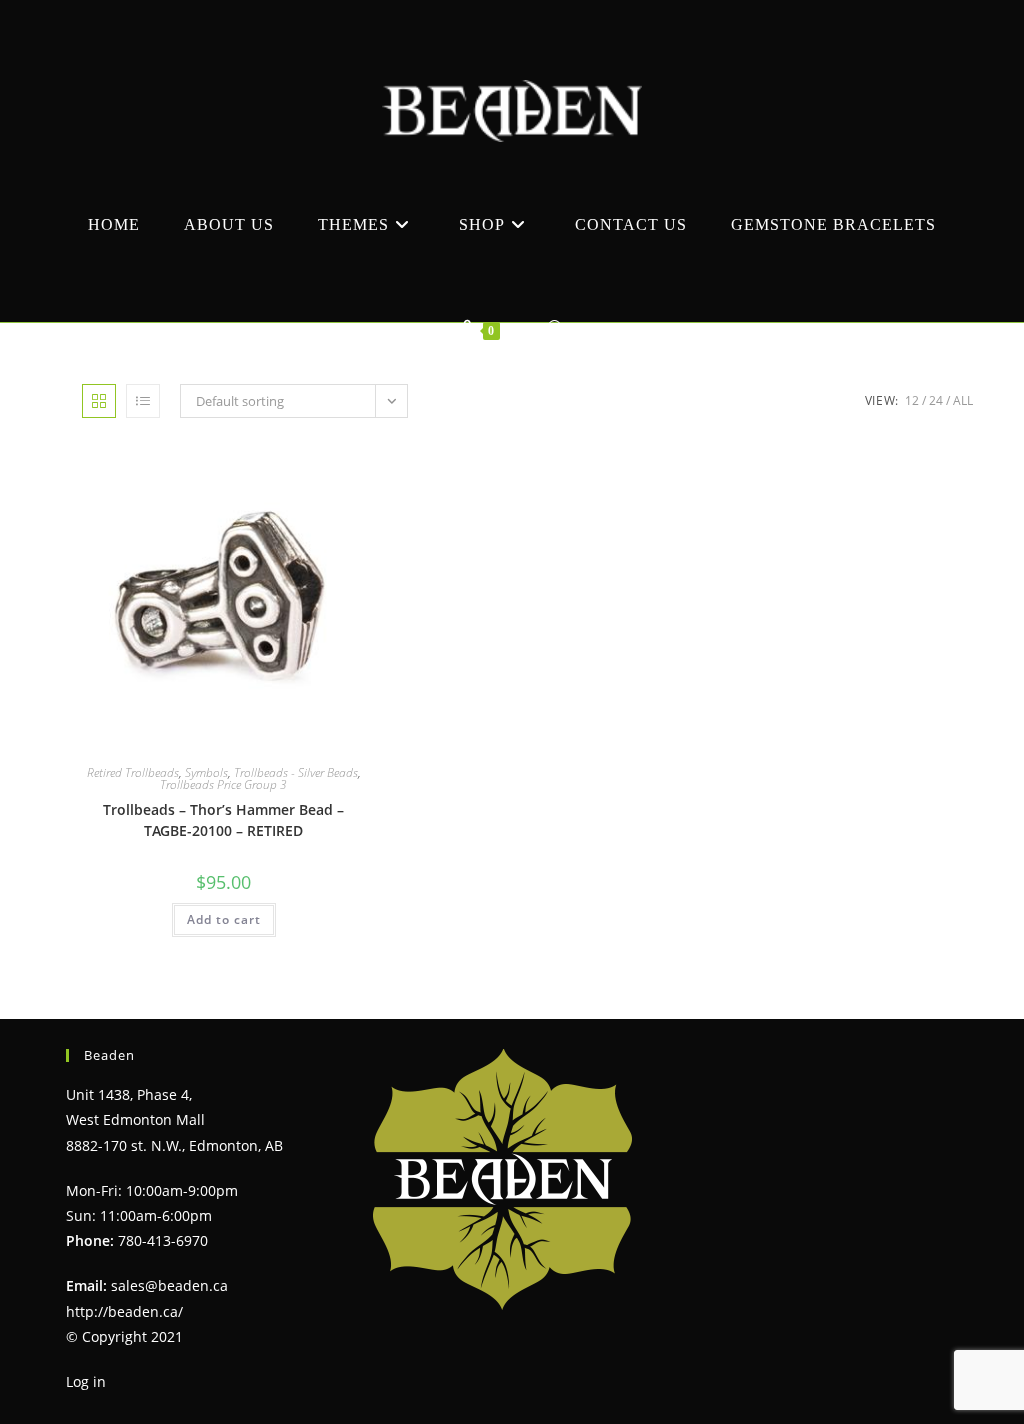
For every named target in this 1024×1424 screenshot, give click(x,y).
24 (936, 400)
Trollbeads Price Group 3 (223, 784)
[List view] (143, 401)
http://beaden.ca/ (124, 1311)
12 (912, 400)
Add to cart (224, 919)
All (963, 400)
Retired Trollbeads (133, 772)
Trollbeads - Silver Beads (296, 772)
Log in (86, 1381)
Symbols (206, 772)
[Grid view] (99, 401)
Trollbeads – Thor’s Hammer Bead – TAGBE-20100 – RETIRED (223, 820)
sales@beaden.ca (169, 1285)
